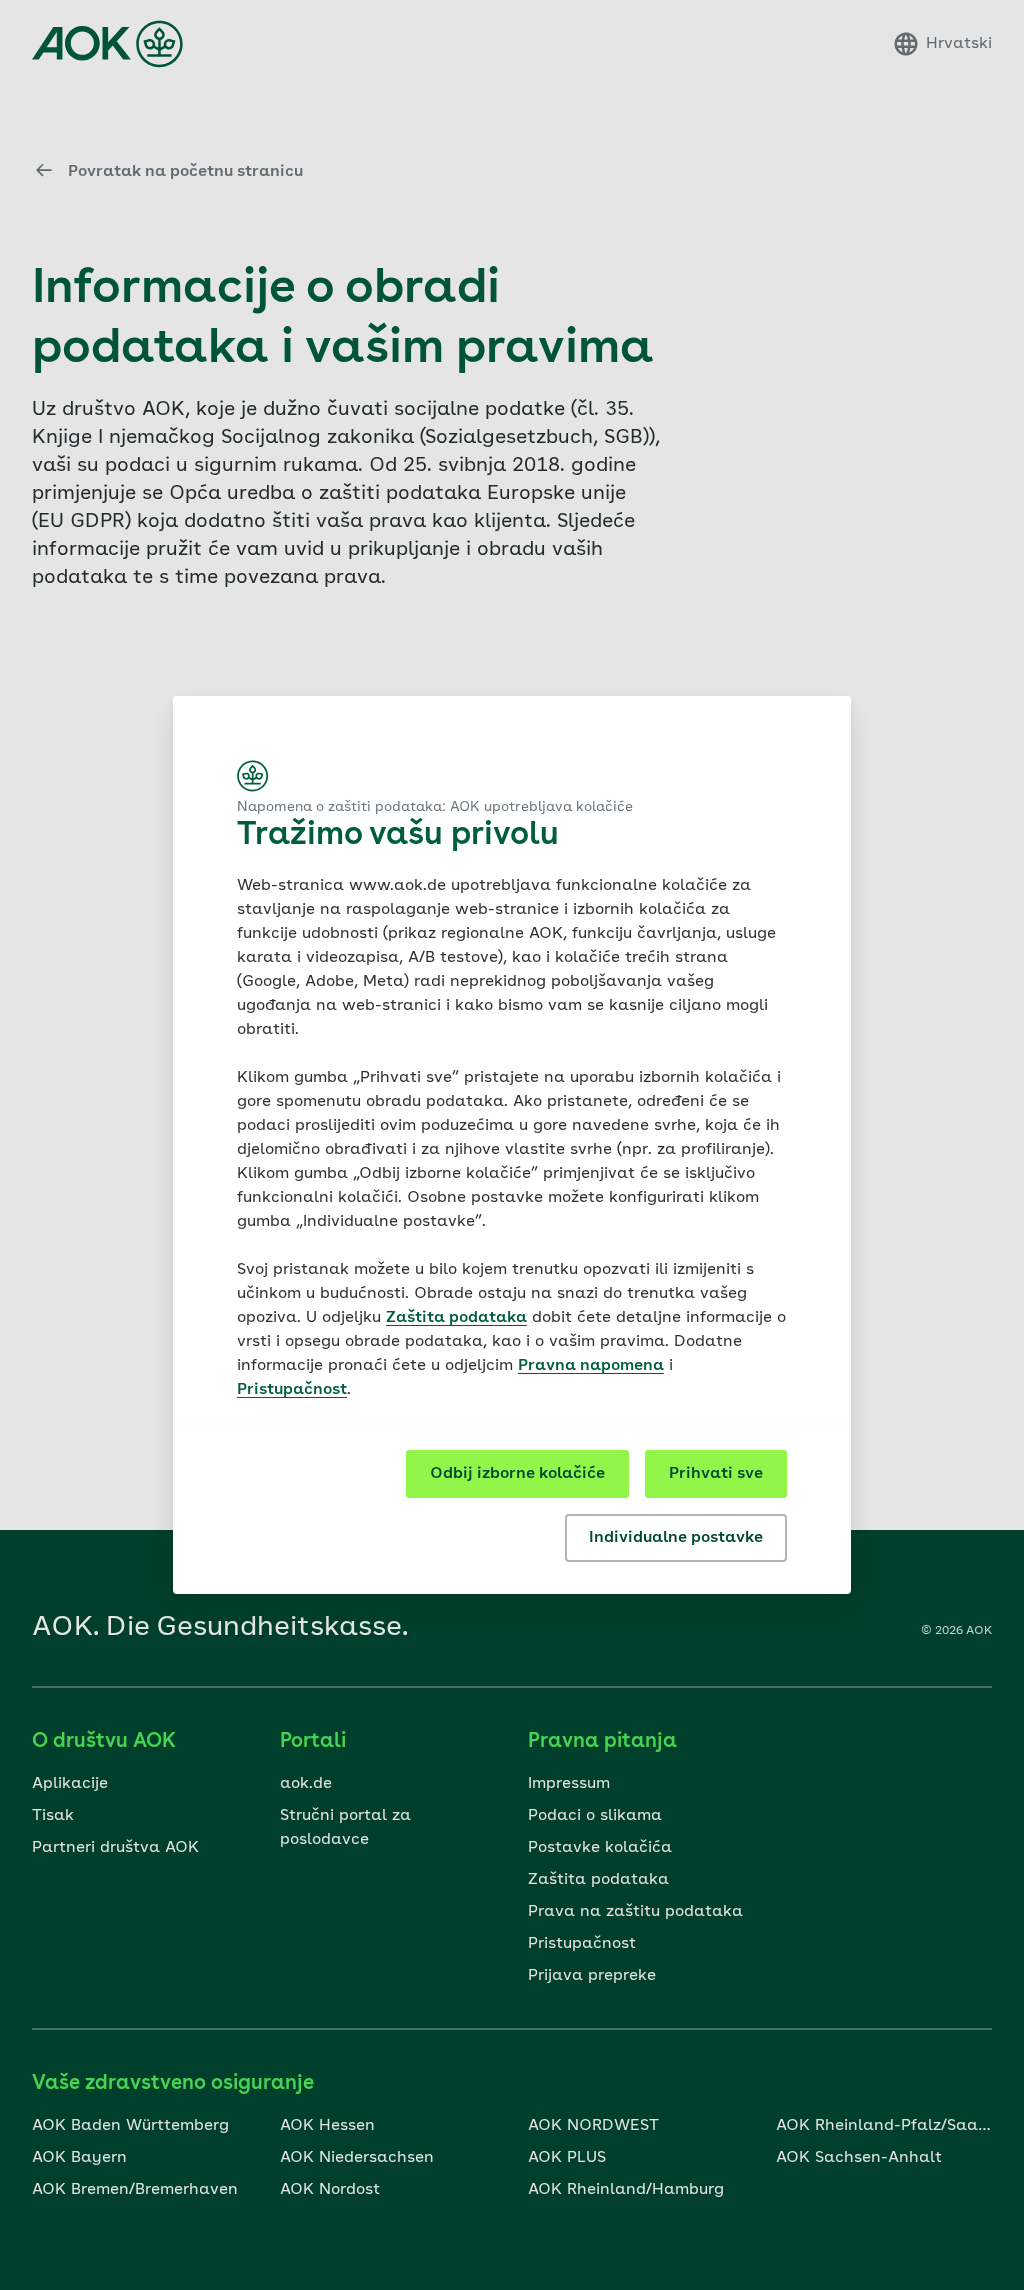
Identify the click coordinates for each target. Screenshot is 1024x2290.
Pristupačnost (292, 1390)
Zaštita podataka (456, 1318)
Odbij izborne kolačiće (517, 1474)
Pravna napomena (591, 1366)
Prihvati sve (716, 1474)
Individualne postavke (676, 1538)
